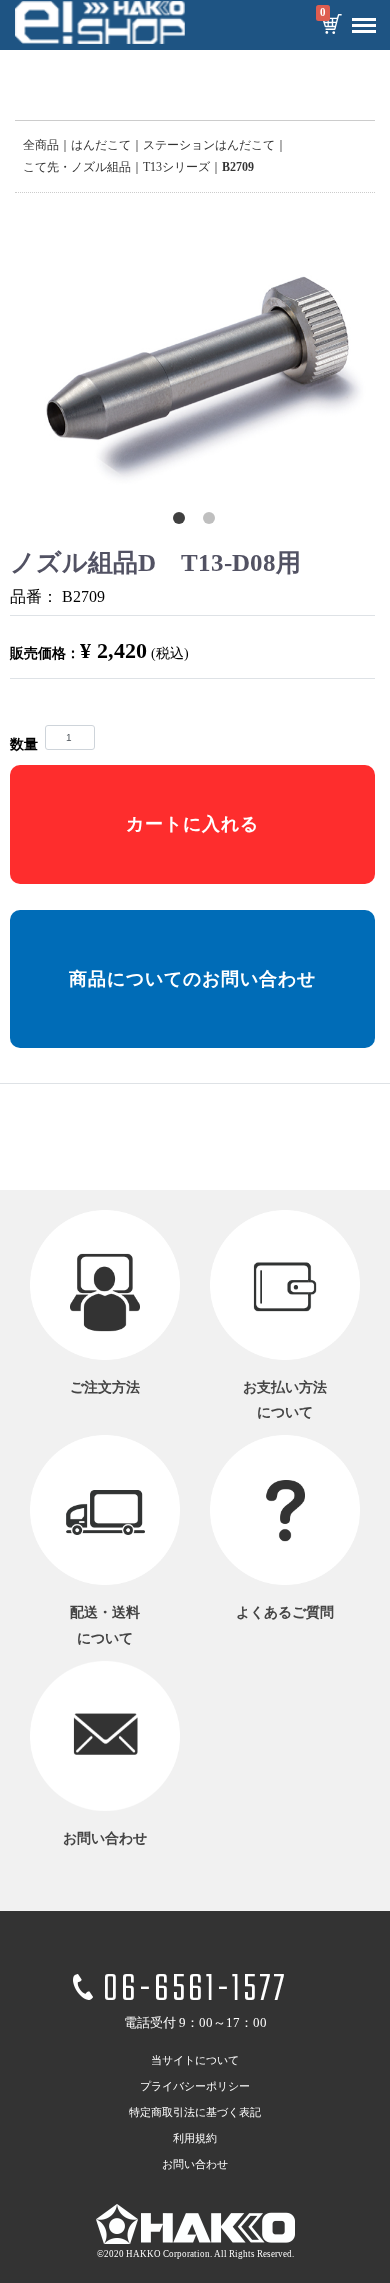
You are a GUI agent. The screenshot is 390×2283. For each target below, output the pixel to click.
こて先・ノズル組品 (77, 167)
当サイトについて (195, 2060)
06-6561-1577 (195, 1990)
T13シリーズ (176, 167)
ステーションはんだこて (209, 145)
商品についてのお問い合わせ (192, 979)
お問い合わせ (195, 2164)
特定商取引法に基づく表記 (195, 2112)
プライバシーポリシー (195, 2086)
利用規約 (195, 2138)
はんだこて (101, 145)
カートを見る (331, 26)
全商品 (41, 145)
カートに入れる (192, 824)
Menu (364, 26)
